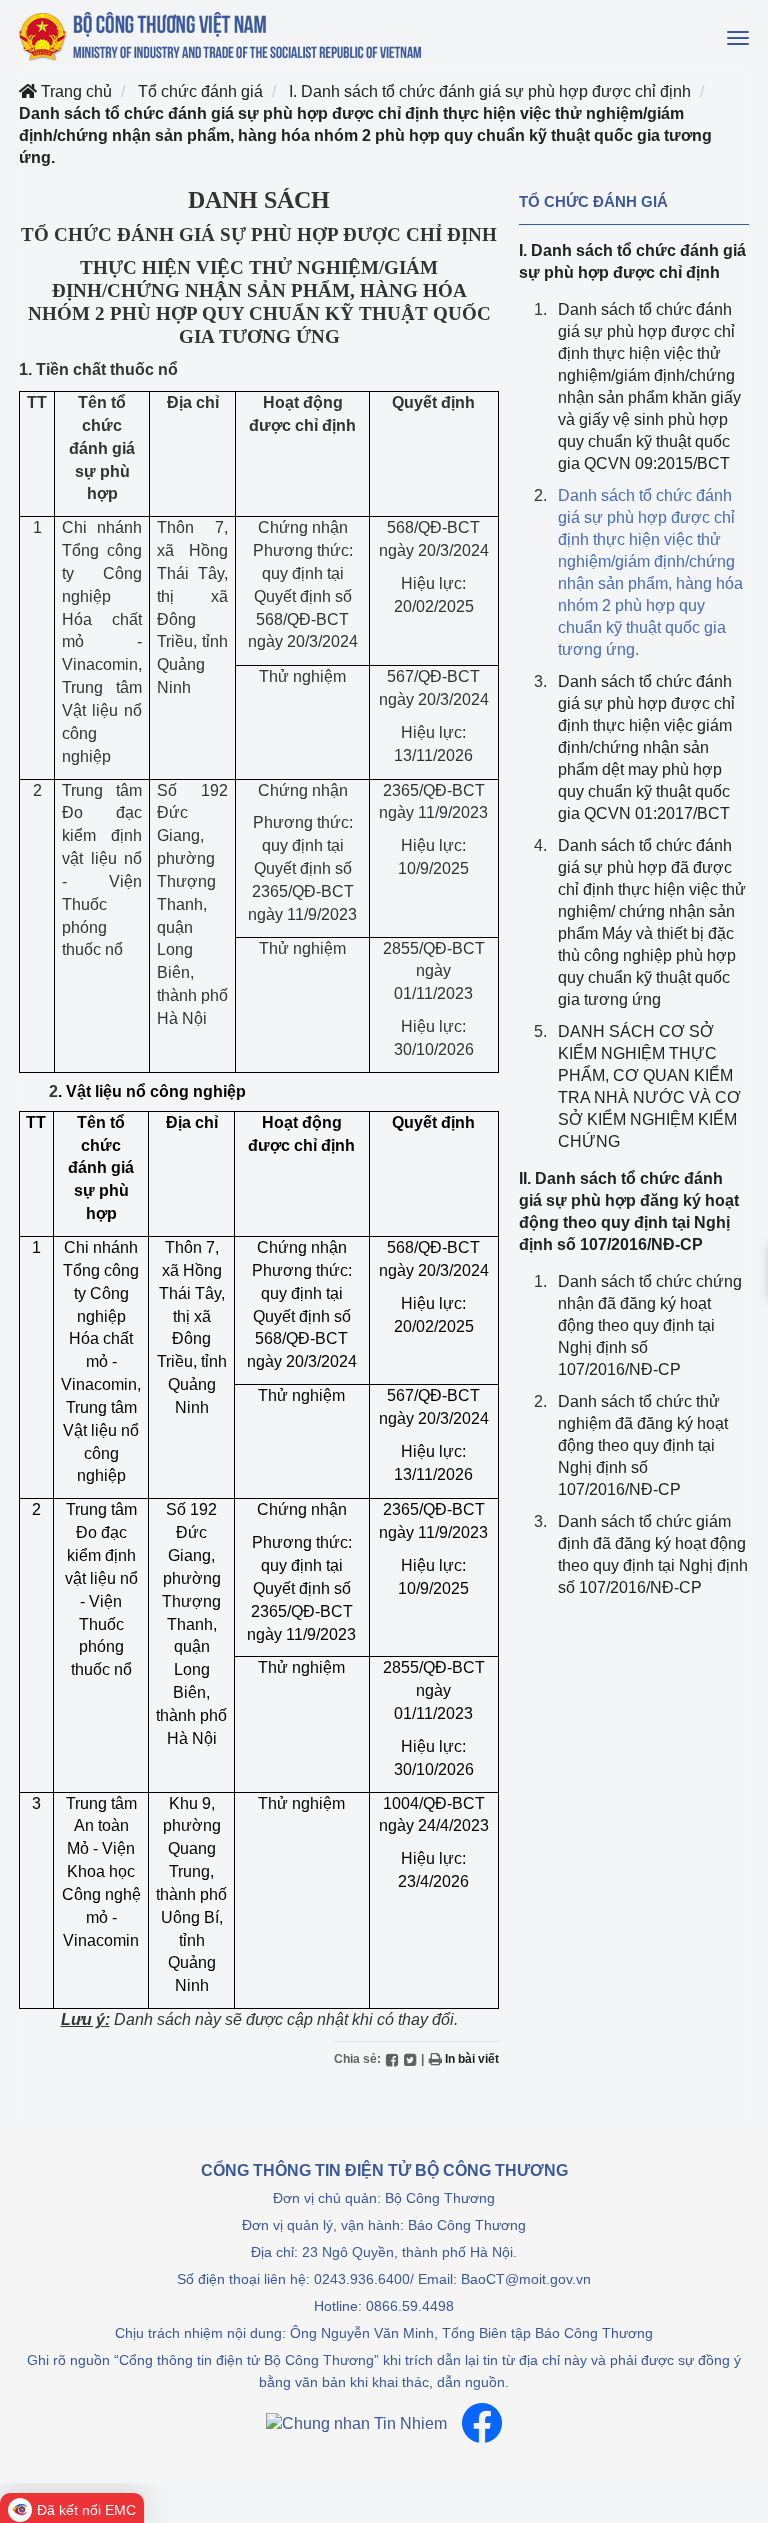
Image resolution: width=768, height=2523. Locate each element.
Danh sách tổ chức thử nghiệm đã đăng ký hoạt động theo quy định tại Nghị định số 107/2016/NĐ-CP (643, 1445)
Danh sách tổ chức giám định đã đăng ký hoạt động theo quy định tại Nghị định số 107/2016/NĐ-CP (653, 1554)
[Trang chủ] (222, 36)
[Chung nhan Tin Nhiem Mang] (356, 2423)
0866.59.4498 (410, 2306)
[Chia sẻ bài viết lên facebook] (392, 2059)
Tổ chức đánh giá (200, 91)
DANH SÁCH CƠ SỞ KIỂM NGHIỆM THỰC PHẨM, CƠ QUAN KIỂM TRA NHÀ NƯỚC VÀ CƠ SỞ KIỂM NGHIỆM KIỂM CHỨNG (649, 1086)
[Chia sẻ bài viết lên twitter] (410, 2059)
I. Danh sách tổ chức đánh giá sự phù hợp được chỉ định (490, 91)
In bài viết (470, 2059)
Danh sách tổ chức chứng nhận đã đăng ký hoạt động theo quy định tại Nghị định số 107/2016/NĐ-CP (650, 1325)
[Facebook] (482, 2423)
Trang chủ (74, 91)
